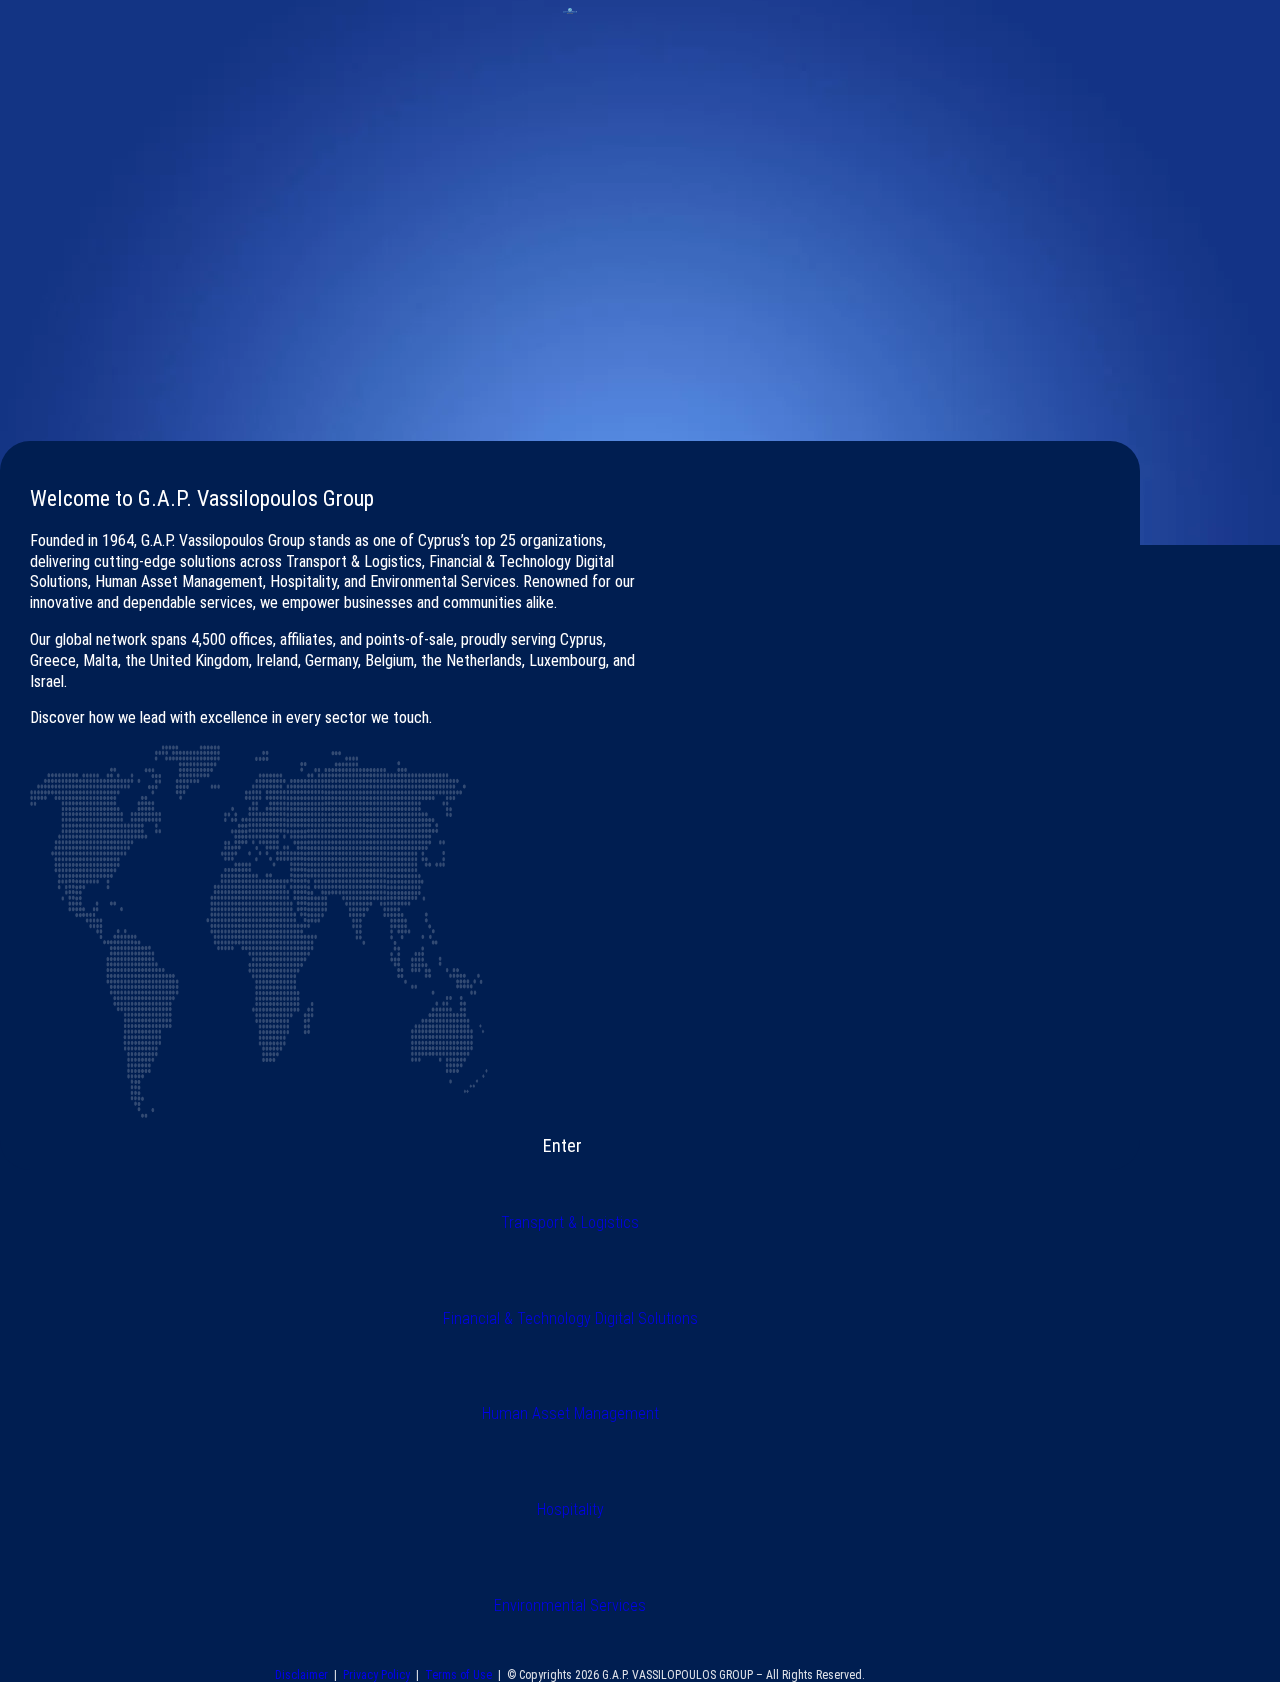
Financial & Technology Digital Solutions (570, 1318)
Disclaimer (304, 1675)
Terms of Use (458, 1675)
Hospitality (570, 1509)
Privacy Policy (376, 1675)
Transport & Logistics (570, 1222)
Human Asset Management (570, 1413)
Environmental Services (570, 1605)
